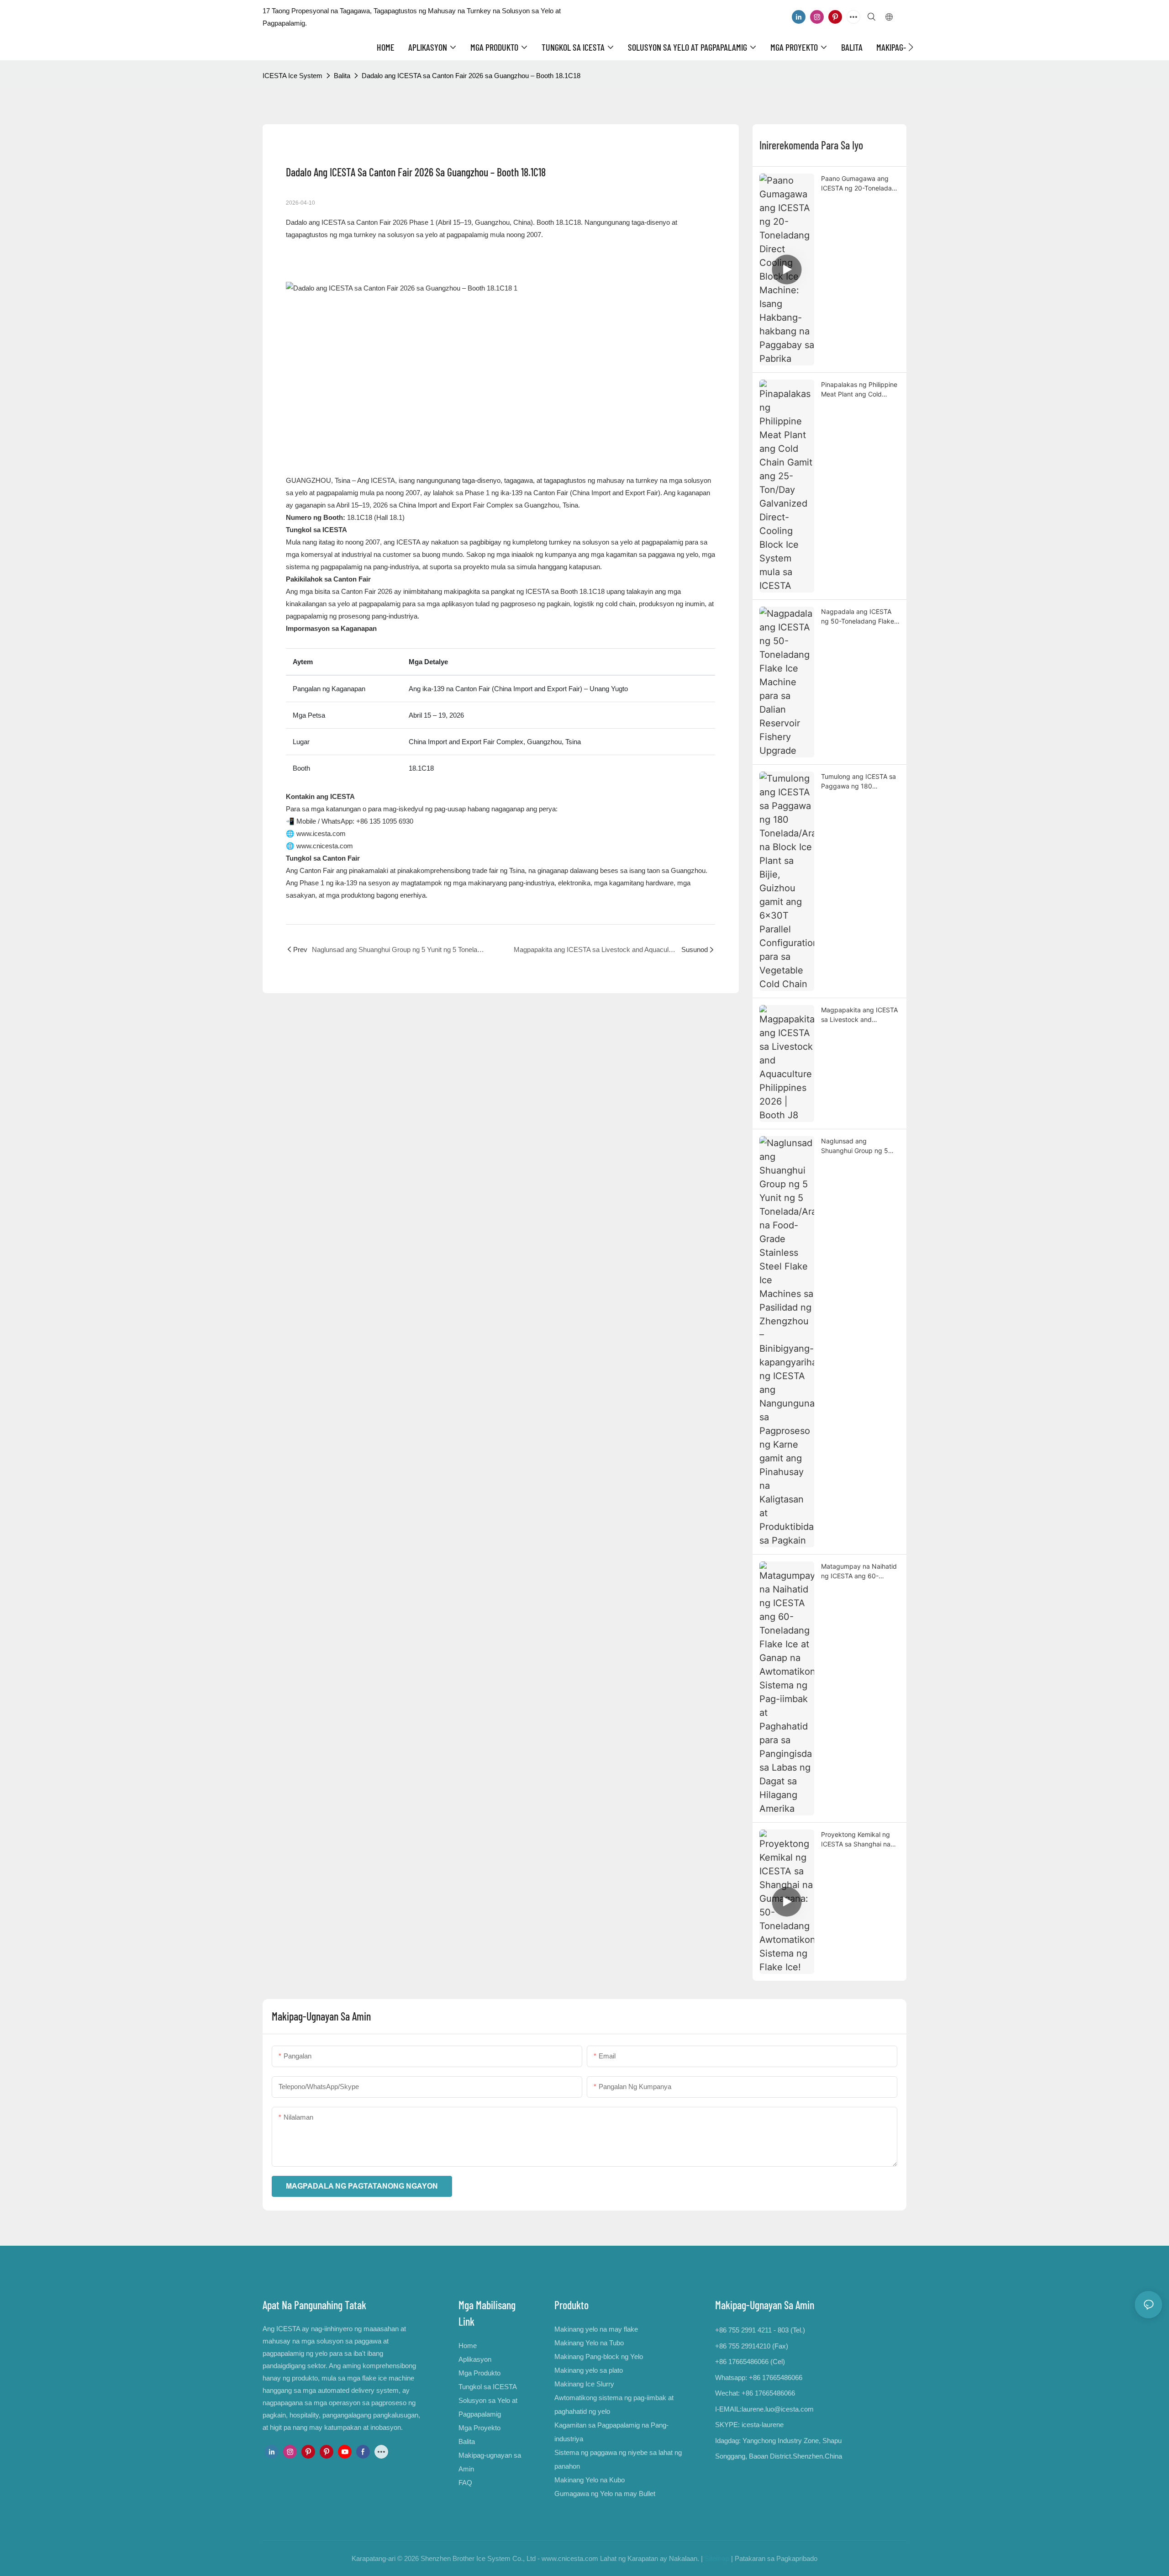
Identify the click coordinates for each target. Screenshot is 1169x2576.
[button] (911, 47)
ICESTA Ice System (292, 76)
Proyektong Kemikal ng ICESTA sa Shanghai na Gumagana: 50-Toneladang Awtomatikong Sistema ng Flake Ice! (860, 1840)
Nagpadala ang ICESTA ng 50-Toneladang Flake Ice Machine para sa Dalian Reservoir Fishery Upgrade (858, 617)
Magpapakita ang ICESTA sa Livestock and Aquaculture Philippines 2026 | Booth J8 (859, 1015)
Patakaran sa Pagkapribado (776, 2558)
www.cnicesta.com (325, 846)
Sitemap (717, 2558)
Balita (342, 76)
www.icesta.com (321, 833)
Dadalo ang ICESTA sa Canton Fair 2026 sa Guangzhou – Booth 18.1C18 (471, 76)
